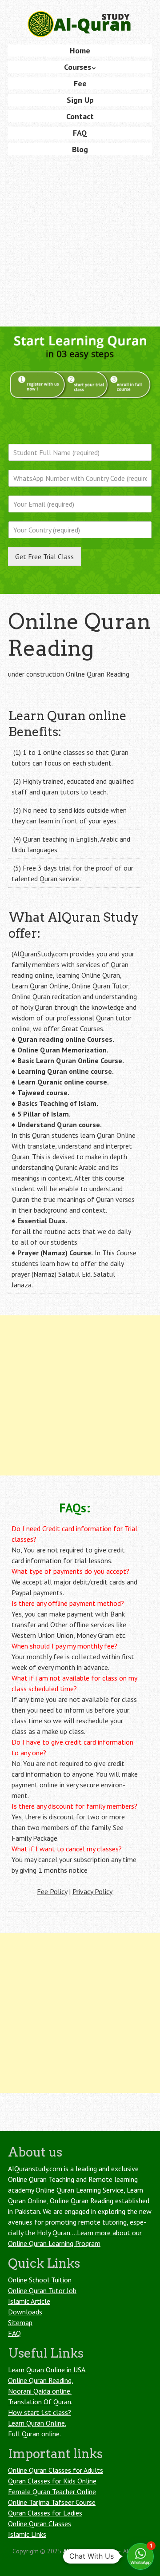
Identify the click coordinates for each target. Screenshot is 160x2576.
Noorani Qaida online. (40, 2391)
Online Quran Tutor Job (42, 2290)
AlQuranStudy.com (89, 2551)
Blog (80, 149)
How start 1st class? (40, 2412)
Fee (80, 83)
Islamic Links (27, 2534)
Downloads (25, 2312)
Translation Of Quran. (40, 2402)
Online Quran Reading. (40, 2380)
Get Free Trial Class (44, 556)
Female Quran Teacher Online (52, 2491)
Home (80, 50)
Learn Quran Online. (37, 2423)
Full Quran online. (34, 2434)
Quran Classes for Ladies (45, 2513)
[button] (140, 2556)
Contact (80, 116)
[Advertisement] (80, 242)
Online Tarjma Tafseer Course (52, 2502)
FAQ (80, 133)
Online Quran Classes (40, 2524)
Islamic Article (29, 2301)
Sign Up (80, 100)
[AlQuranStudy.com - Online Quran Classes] (80, 23)
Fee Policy (52, 1891)
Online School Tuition (40, 2280)
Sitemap (20, 2322)
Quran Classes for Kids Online (52, 2481)
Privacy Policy (92, 1891)
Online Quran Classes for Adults (56, 2470)
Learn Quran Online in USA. (47, 2370)
